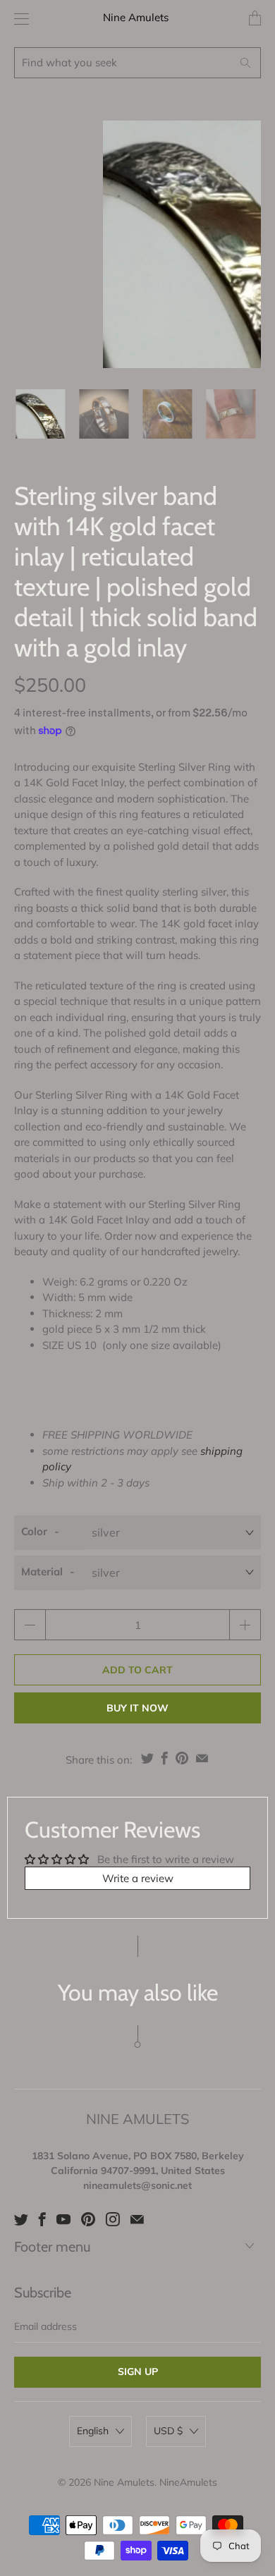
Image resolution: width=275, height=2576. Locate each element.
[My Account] (18, 19)
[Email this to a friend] (202, 1758)
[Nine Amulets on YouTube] (63, 2219)
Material (42, 1571)
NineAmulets (188, 2482)
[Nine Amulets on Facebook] (42, 2219)
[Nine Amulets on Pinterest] (88, 2219)
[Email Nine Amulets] (137, 2219)
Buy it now (137, 1708)
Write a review (138, 1878)
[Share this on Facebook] (165, 1758)
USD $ (168, 2431)
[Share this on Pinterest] (182, 1758)
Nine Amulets (136, 17)
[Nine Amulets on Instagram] (113, 2219)
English (93, 2431)
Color (34, 1531)
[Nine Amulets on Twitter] (21, 2219)
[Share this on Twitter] (147, 1758)
